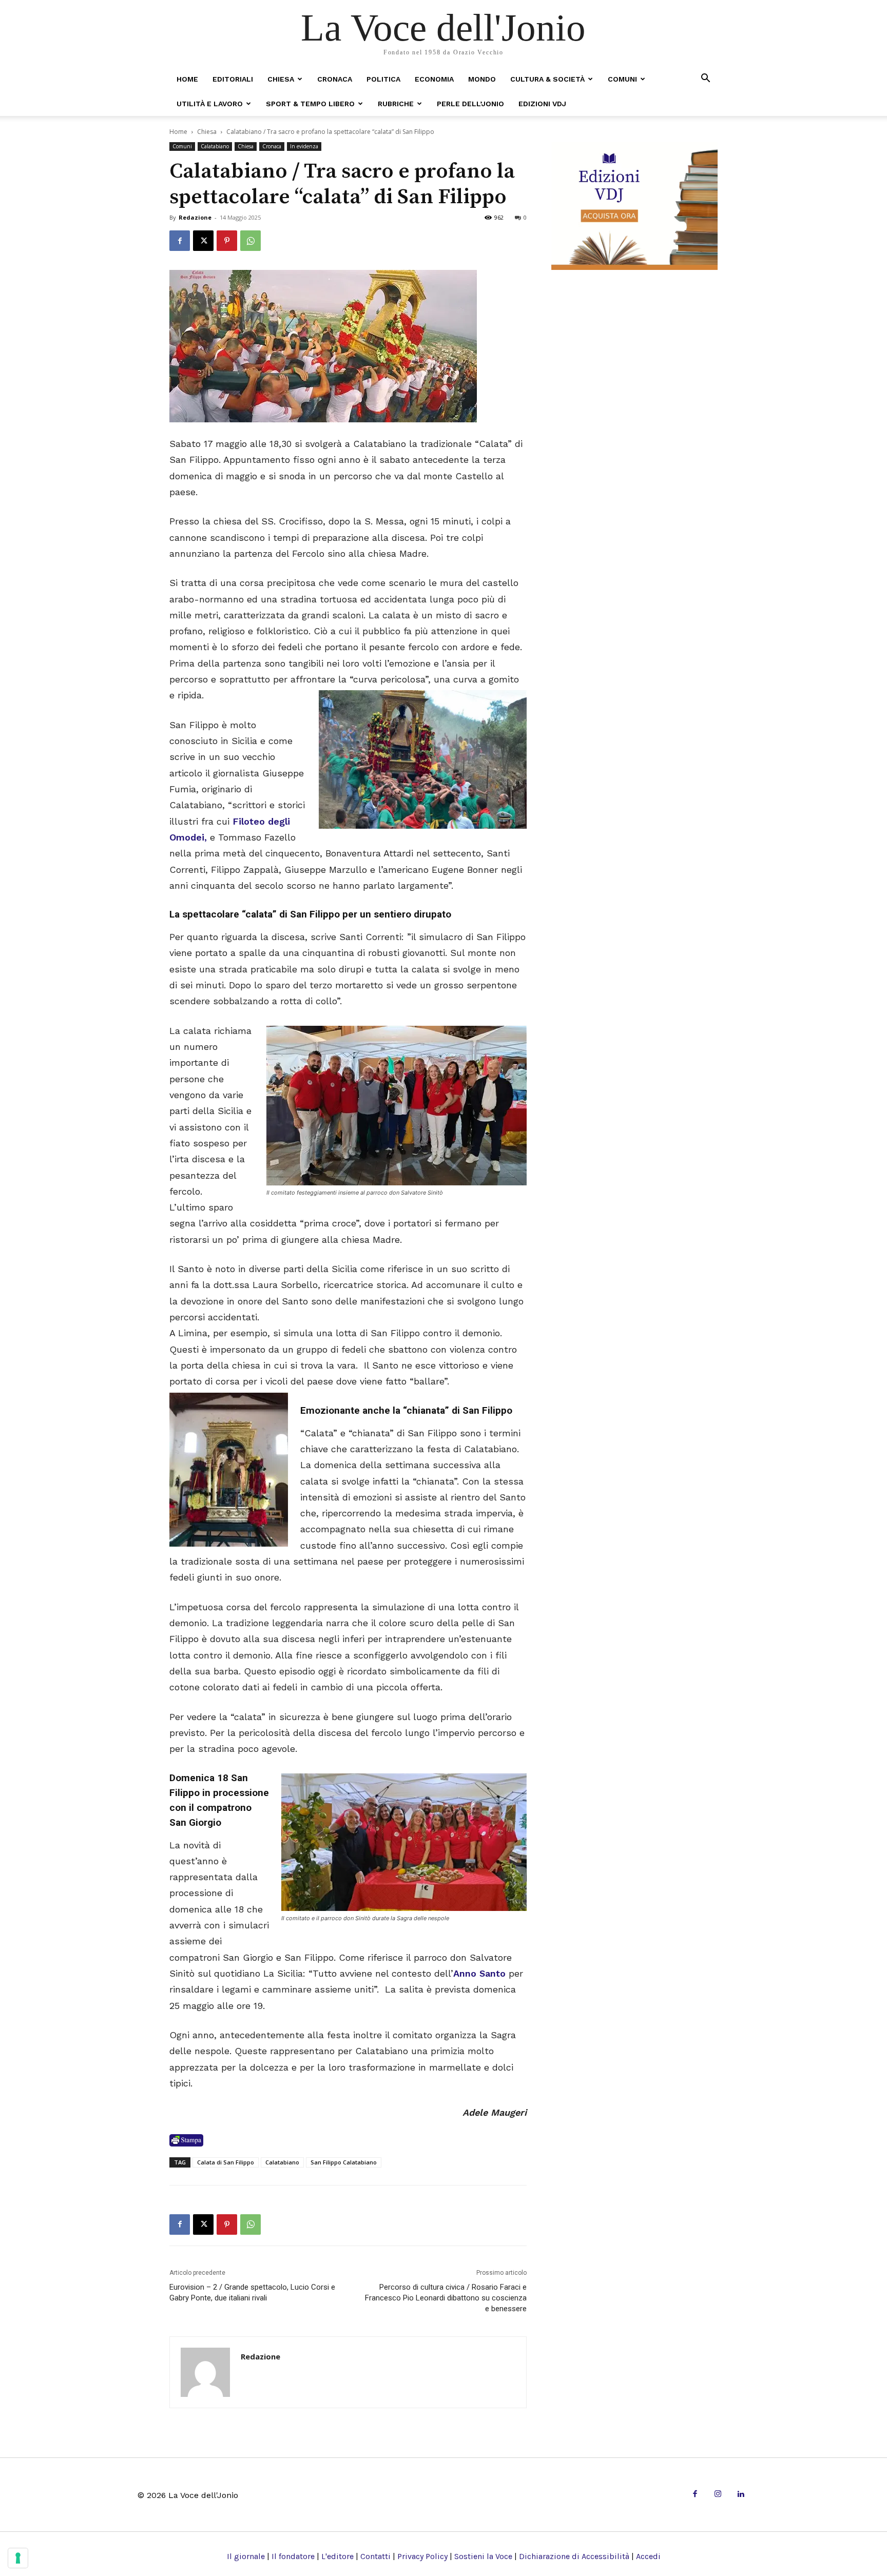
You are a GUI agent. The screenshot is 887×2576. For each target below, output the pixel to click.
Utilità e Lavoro (210, 104)
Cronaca (335, 79)
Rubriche (396, 104)
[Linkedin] (740, 2495)
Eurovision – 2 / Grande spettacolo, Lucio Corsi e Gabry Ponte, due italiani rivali (252, 2292)
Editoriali (233, 79)
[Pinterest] (227, 241)
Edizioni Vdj (542, 104)
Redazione (195, 217)
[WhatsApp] (250, 241)
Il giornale (246, 2556)
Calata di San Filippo (226, 2162)
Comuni (622, 79)
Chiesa (281, 79)
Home (187, 79)
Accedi (648, 2556)
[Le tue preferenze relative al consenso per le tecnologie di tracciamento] (18, 2558)
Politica (383, 79)
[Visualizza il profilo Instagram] (718, 2495)
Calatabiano (215, 146)
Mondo (482, 79)
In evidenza (304, 146)
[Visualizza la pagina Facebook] (180, 241)
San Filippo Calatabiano (344, 2162)
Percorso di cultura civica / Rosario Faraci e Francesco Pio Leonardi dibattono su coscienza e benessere (446, 2298)
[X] (203, 241)
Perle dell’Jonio (470, 104)
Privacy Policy (422, 2556)
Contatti (375, 2556)
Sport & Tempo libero (310, 104)
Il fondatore (293, 2556)
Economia (434, 79)
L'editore (338, 2556)
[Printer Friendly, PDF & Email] (186, 2140)
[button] (705, 79)
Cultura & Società (547, 79)
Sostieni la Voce (483, 2556)
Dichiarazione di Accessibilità (574, 2556)
